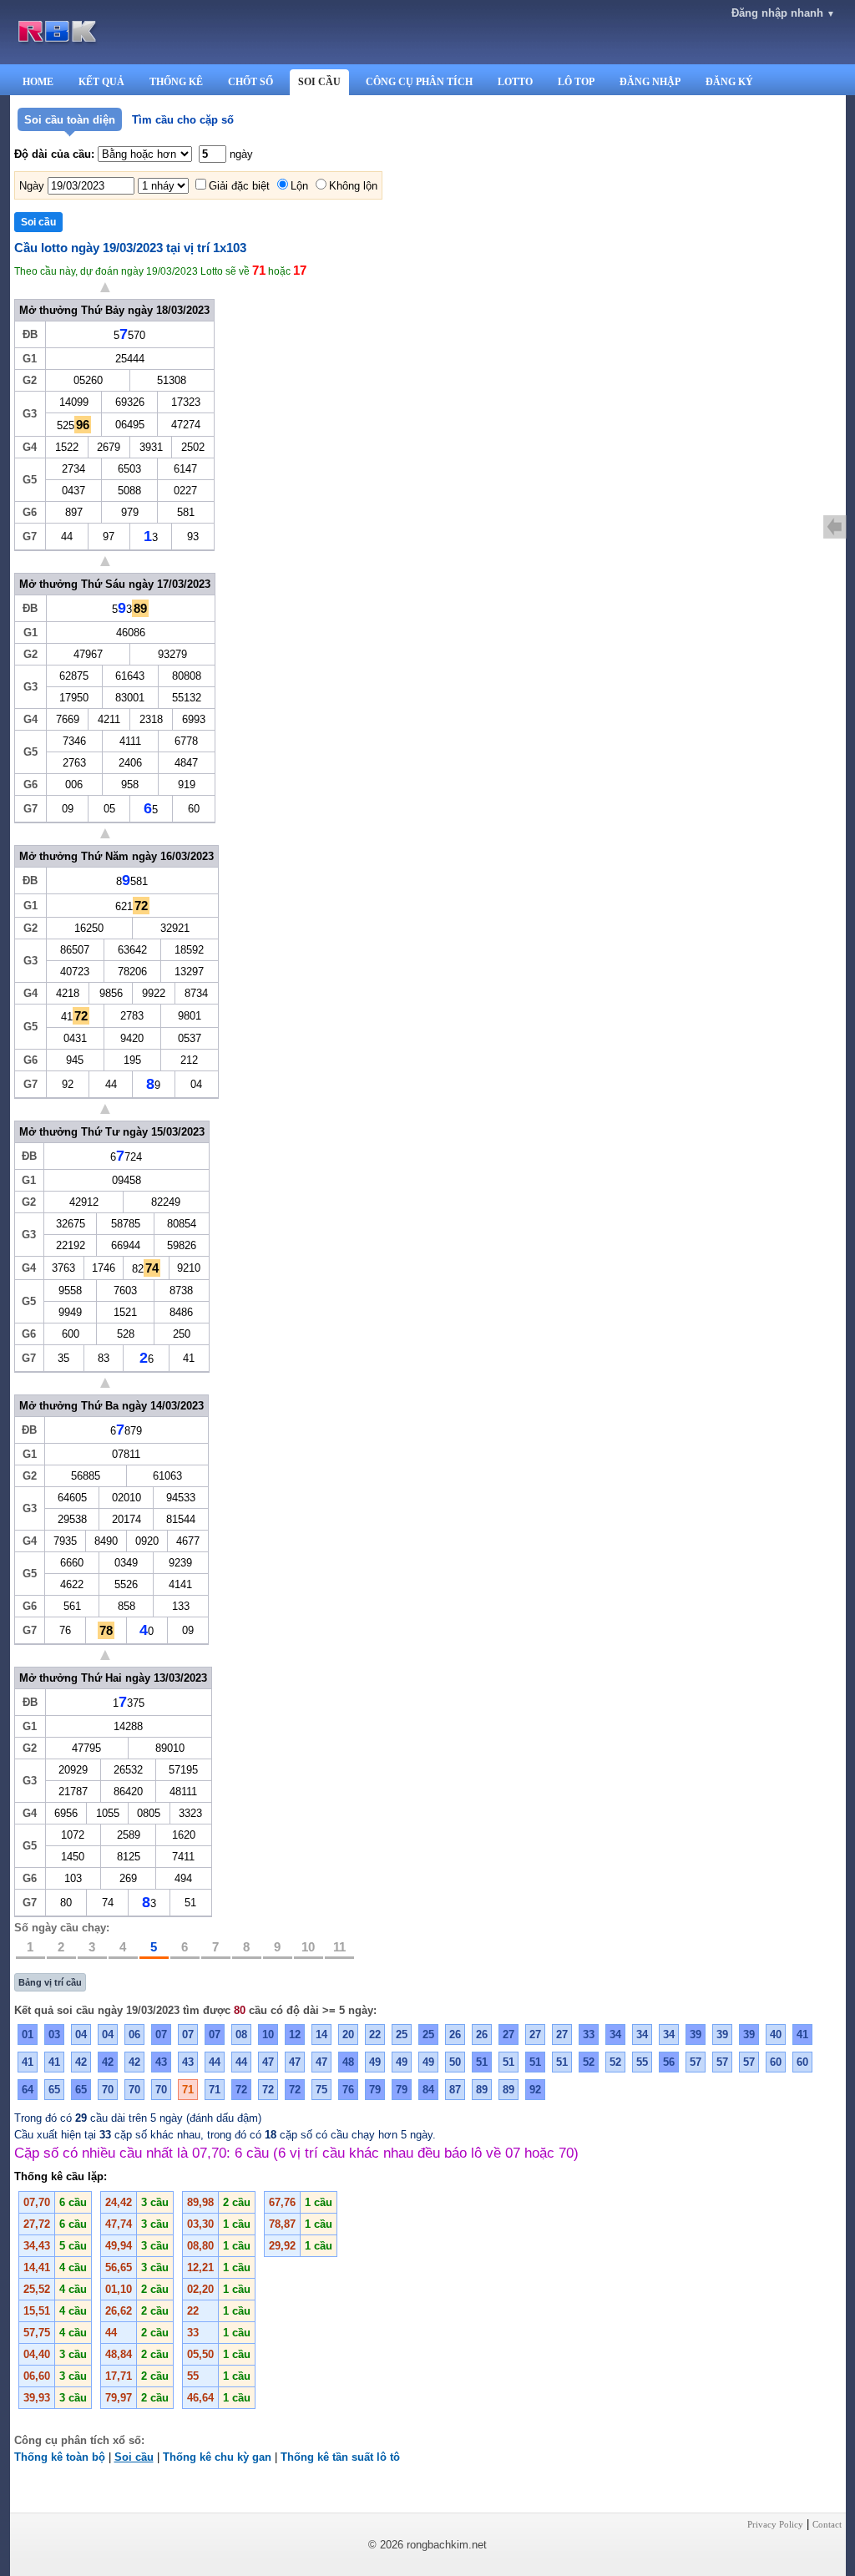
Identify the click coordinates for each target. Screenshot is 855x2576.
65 (54, 2090)
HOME (38, 82)
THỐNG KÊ (176, 82)
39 (696, 2034)
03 (54, 2034)
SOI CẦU (319, 82)
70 (108, 2090)
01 (28, 2034)
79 (375, 2090)
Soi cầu (134, 2457)
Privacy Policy (775, 2524)
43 (161, 2062)
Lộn (299, 186)
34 (615, 2034)
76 (348, 2090)
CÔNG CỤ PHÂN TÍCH (419, 82)
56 (669, 2062)
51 (482, 2062)
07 (161, 2034)
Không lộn (353, 186)
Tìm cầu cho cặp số (183, 120)
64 (28, 2090)
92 (535, 2090)
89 (482, 2090)
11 (339, 1947)
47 (268, 2062)
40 (776, 2034)
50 (455, 2062)
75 (321, 2090)
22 (375, 2034)
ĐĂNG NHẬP (650, 82)
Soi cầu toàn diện (70, 120)
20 (348, 2034)
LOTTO (515, 82)
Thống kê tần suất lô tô (340, 2457)
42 (81, 2062)
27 (508, 2034)
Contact (827, 2524)
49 (375, 2062)
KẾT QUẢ (101, 82)
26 (455, 2034)
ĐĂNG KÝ (729, 82)
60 (776, 2062)
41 (802, 2034)
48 (348, 2062)
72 (241, 2090)
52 (589, 2062)
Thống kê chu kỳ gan (217, 2457)
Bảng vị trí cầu (50, 1982)
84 (428, 2090)
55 (642, 2062)
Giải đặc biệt (239, 186)
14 (321, 2034)
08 (241, 2034)
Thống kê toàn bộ (60, 2457)
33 (589, 2034)
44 (215, 2062)
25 (402, 2034)
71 (188, 2090)
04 (81, 2034)
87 (455, 2090)
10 (308, 1947)
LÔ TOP (576, 82)
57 (696, 2062)
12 (295, 2034)
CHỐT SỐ (250, 82)
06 (134, 2034)
